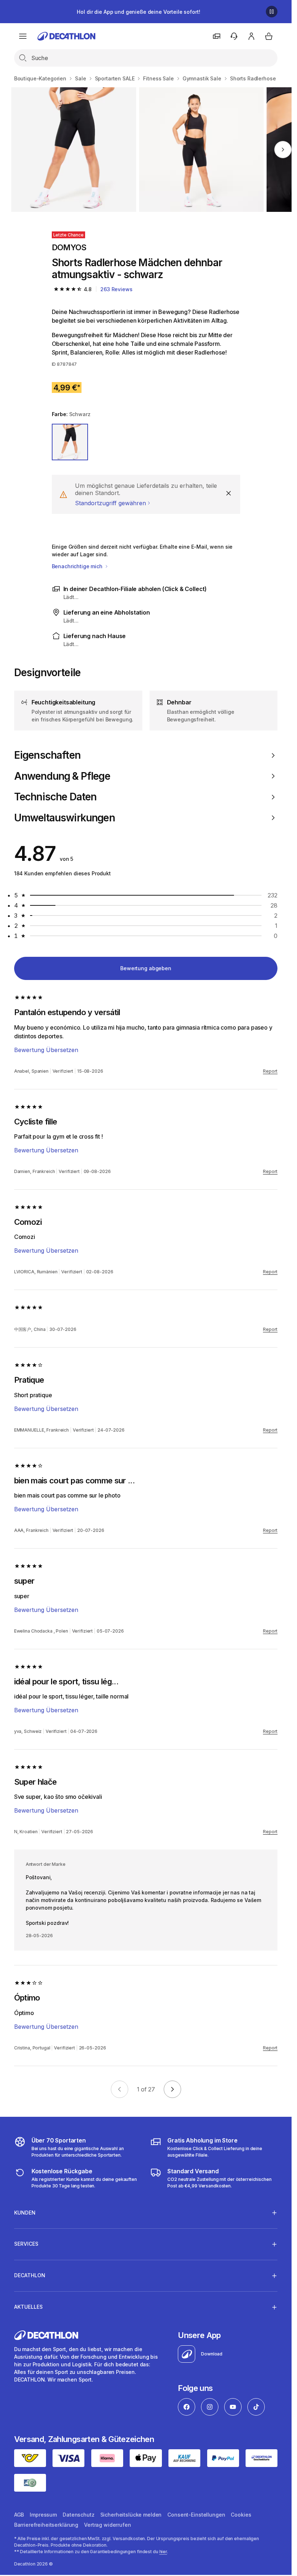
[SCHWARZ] (70, 442)
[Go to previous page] (120, 2089)
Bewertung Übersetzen (46, 1050)
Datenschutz (78, 2515)
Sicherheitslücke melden (131, 2515)
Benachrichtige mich (78, 566)
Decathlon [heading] (30, 2275)
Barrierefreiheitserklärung (46, 2525)
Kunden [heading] (25, 2213)
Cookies (241, 2515)
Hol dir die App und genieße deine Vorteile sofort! (138, 12)
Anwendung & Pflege (62, 776)
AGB (19, 2515)
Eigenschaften (47, 755)
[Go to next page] (172, 2089)
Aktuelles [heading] (28, 2307)
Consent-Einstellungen (196, 2515)
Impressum (43, 2515)
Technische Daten (55, 797)
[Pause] (272, 12)
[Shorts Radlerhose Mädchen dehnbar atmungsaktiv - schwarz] (74, 150)
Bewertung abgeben (146, 968)
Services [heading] (26, 2244)
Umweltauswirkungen (64, 818)
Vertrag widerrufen (107, 2525)
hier (163, 2552)
